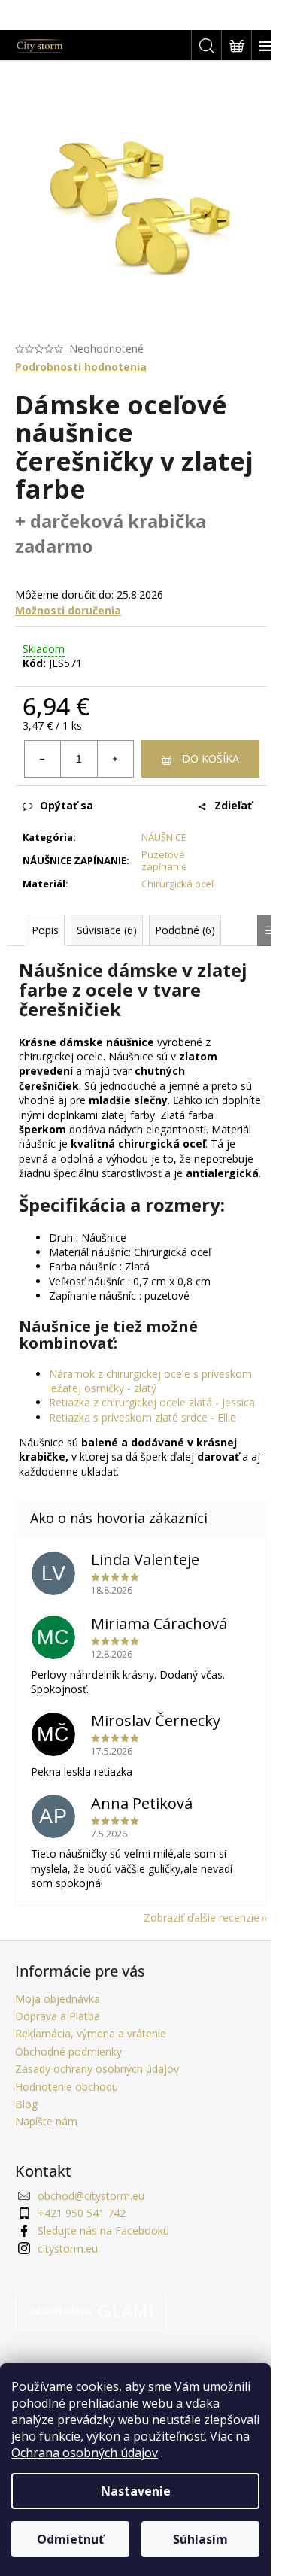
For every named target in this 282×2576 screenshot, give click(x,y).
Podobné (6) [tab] (185, 930)
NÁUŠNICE (164, 837)
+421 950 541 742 (82, 2213)
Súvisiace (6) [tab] (107, 930)
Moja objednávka (58, 1999)
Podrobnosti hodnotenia (81, 367)
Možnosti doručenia (68, 610)
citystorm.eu (68, 2248)
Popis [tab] (45, 930)
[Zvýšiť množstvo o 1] (115, 759)
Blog (26, 2104)
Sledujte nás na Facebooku (103, 2230)
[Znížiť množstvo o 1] (43, 759)
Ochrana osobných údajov (85, 2453)
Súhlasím (200, 2539)
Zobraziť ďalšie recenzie (202, 1918)
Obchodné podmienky (68, 2051)
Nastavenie (136, 2491)
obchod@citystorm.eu (91, 2196)
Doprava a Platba (58, 2016)
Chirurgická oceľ (177, 884)
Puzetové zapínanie (164, 861)
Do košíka (211, 759)
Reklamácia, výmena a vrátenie (91, 2033)
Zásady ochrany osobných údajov (97, 2069)
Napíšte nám (46, 2121)
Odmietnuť (70, 2539)
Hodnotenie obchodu (67, 2087)
